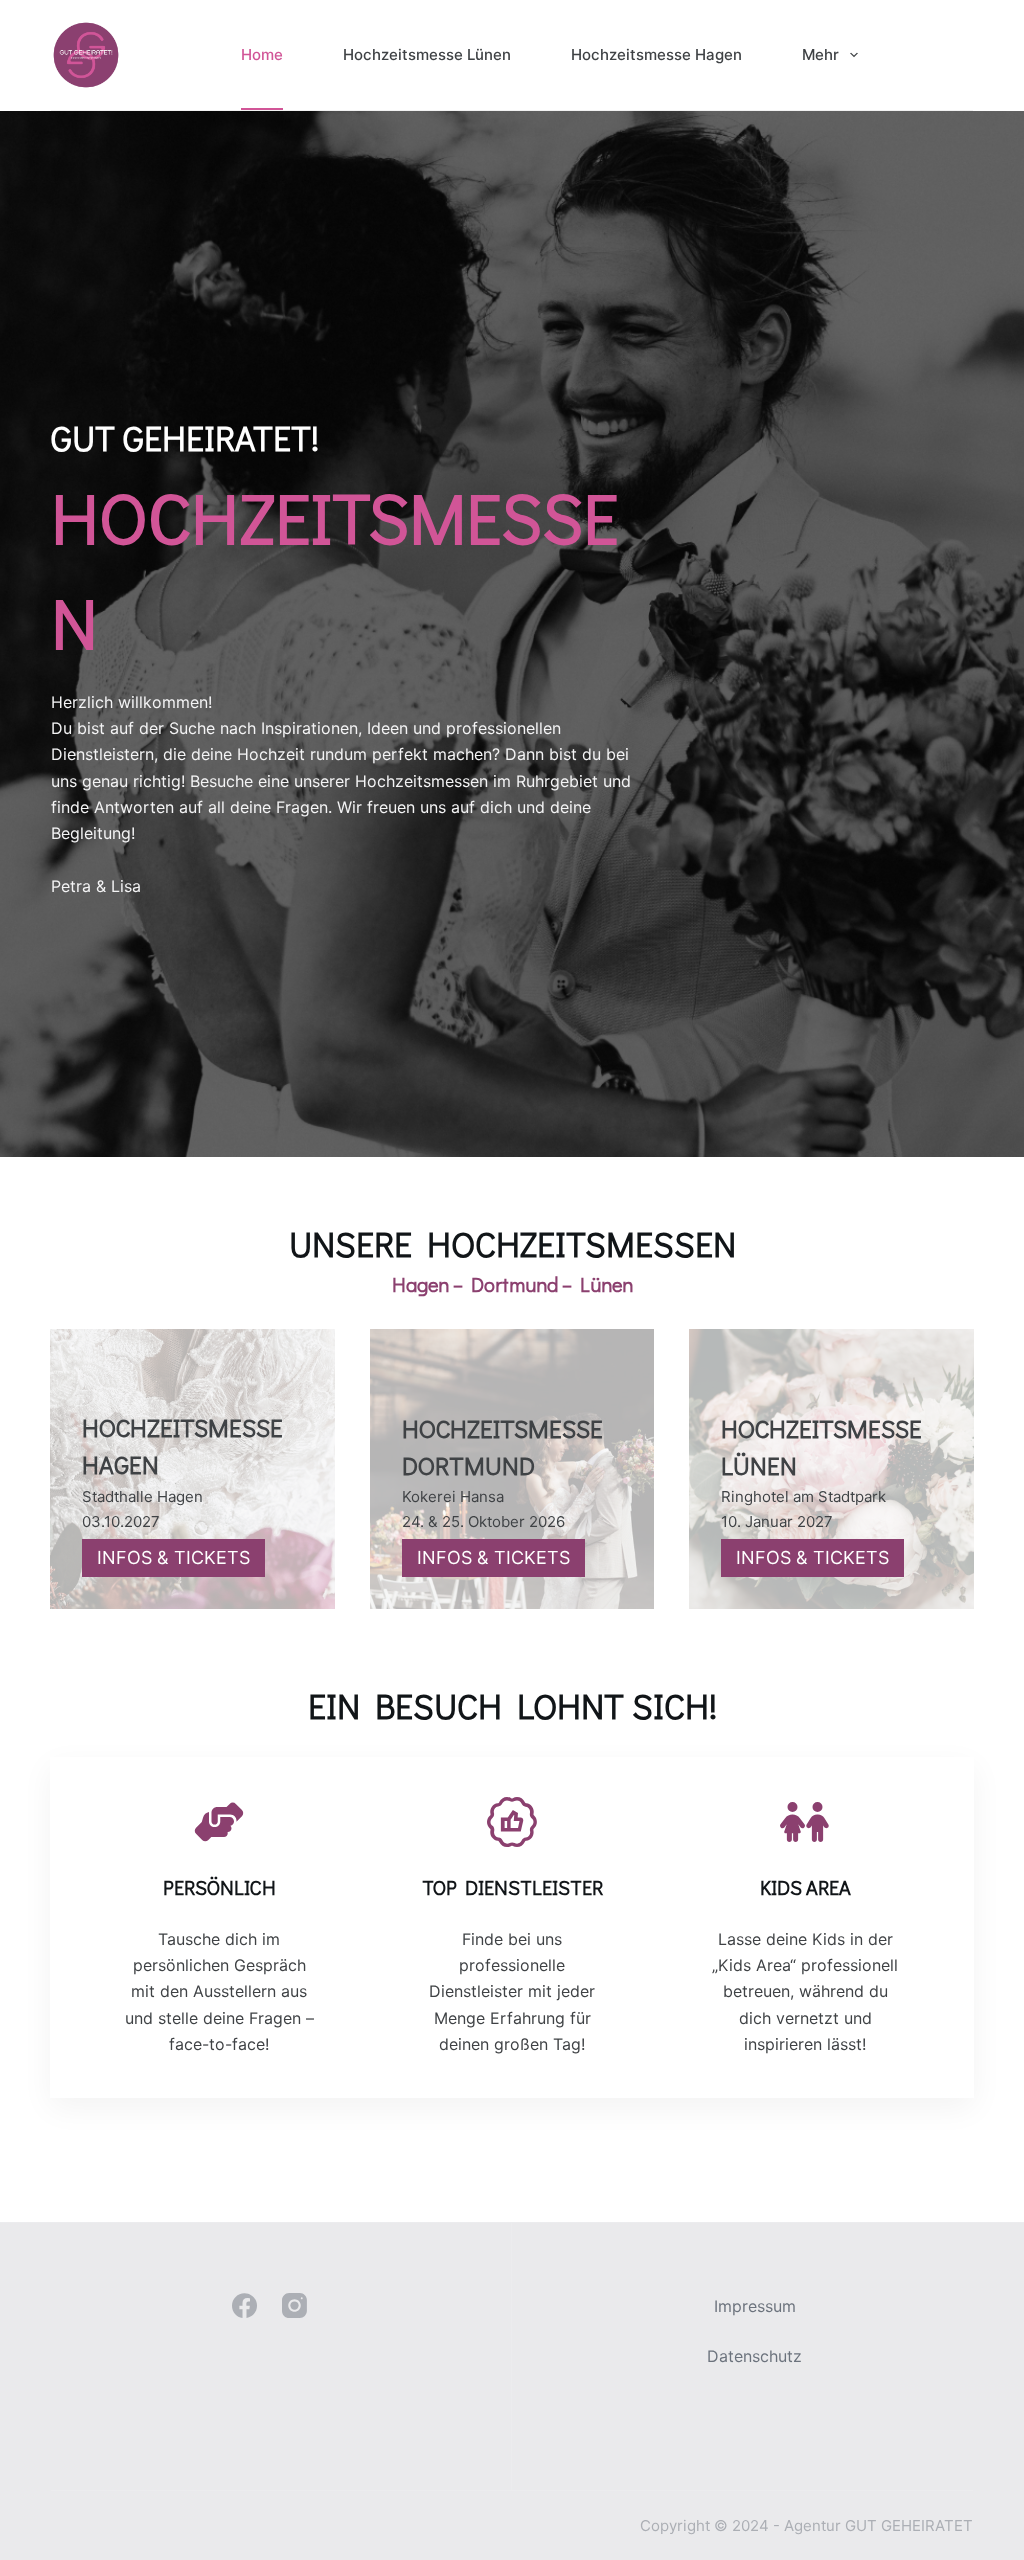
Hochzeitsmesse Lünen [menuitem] (427, 54)
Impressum (755, 2306)
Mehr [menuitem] (820, 54)
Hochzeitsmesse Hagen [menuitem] (656, 54)
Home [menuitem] (262, 54)
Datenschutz (754, 2356)
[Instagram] (294, 2305)
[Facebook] (244, 2305)
